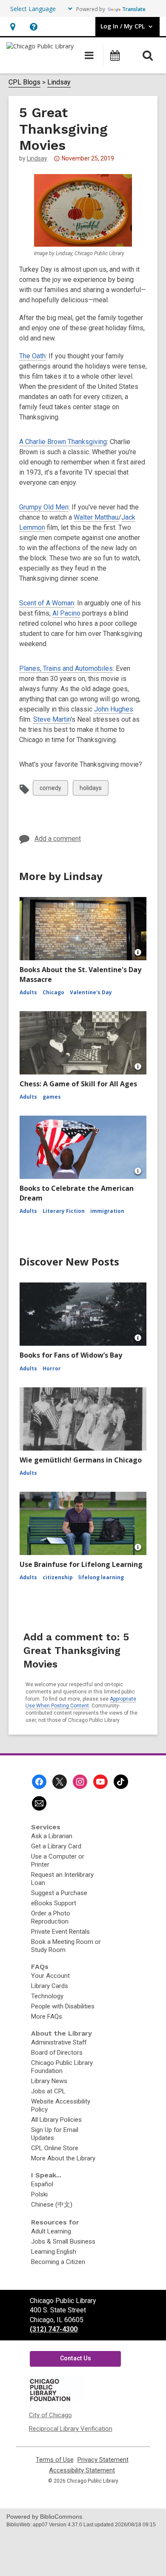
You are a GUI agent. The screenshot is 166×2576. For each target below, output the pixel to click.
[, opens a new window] (56, 2401)
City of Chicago (50, 2415)
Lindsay (59, 82)
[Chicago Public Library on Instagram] (80, 1782)
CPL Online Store (55, 2148)
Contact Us (76, 2358)
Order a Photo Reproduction (51, 1917)
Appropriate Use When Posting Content (81, 1703)
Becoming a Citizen (58, 2262)
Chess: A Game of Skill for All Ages (78, 1084)
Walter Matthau (96, 517)
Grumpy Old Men (44, 507)
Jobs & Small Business (63, 2241)
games (52, 1097)
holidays (90, 790)
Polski (39, 2194)
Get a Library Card (56, 1846)
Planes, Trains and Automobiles (66, 668)
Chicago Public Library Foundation (62, 2067)
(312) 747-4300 (54, 2329)
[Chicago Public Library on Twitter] (60, 1782)
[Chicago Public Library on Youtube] (100, 1782)
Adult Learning (51, 2231)
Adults (28, 992)
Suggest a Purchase (59, 1893)
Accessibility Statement (82, 2471)
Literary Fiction (64, 1211)
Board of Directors (57, 2053)
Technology (47, 1996)
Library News (49, 2081)
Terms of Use (55, 2460)
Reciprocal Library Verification (71, 2429)
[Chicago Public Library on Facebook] (39, 1782)
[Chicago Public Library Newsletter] (39, 1803)
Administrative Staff (59, 2042)
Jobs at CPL (48, 2091)
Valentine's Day (91, 992)
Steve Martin (52, 719)
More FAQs (47, 2016)
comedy (50, 790)
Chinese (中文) (52, 2205)
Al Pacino (66, 613)
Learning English (54, 2252)
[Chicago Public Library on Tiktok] (121, 1782)
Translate (134, 9)
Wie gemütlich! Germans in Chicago (81, 1460)
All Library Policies (56, 2120)
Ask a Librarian (52, 1836)
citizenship (58, 1577)
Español (42, 2184)
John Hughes (114, 709)
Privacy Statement (103, 2460)
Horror (52, 1368)
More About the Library (63, 2158)
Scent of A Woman (47, 603)
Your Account (50, 1976)
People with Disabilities (63, 2006)
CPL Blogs (24, 82)
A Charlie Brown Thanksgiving (63, 442)
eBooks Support (54, 1903)
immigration (107, 1211)
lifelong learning (101, 1577)
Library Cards (50, 1986)
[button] (13, 27)
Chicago (53, 992)
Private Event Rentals (60, 1932)
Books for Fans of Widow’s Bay (71, 1355)
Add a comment (58, 839)
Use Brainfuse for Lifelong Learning (81, 1564)
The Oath (32, 356)
